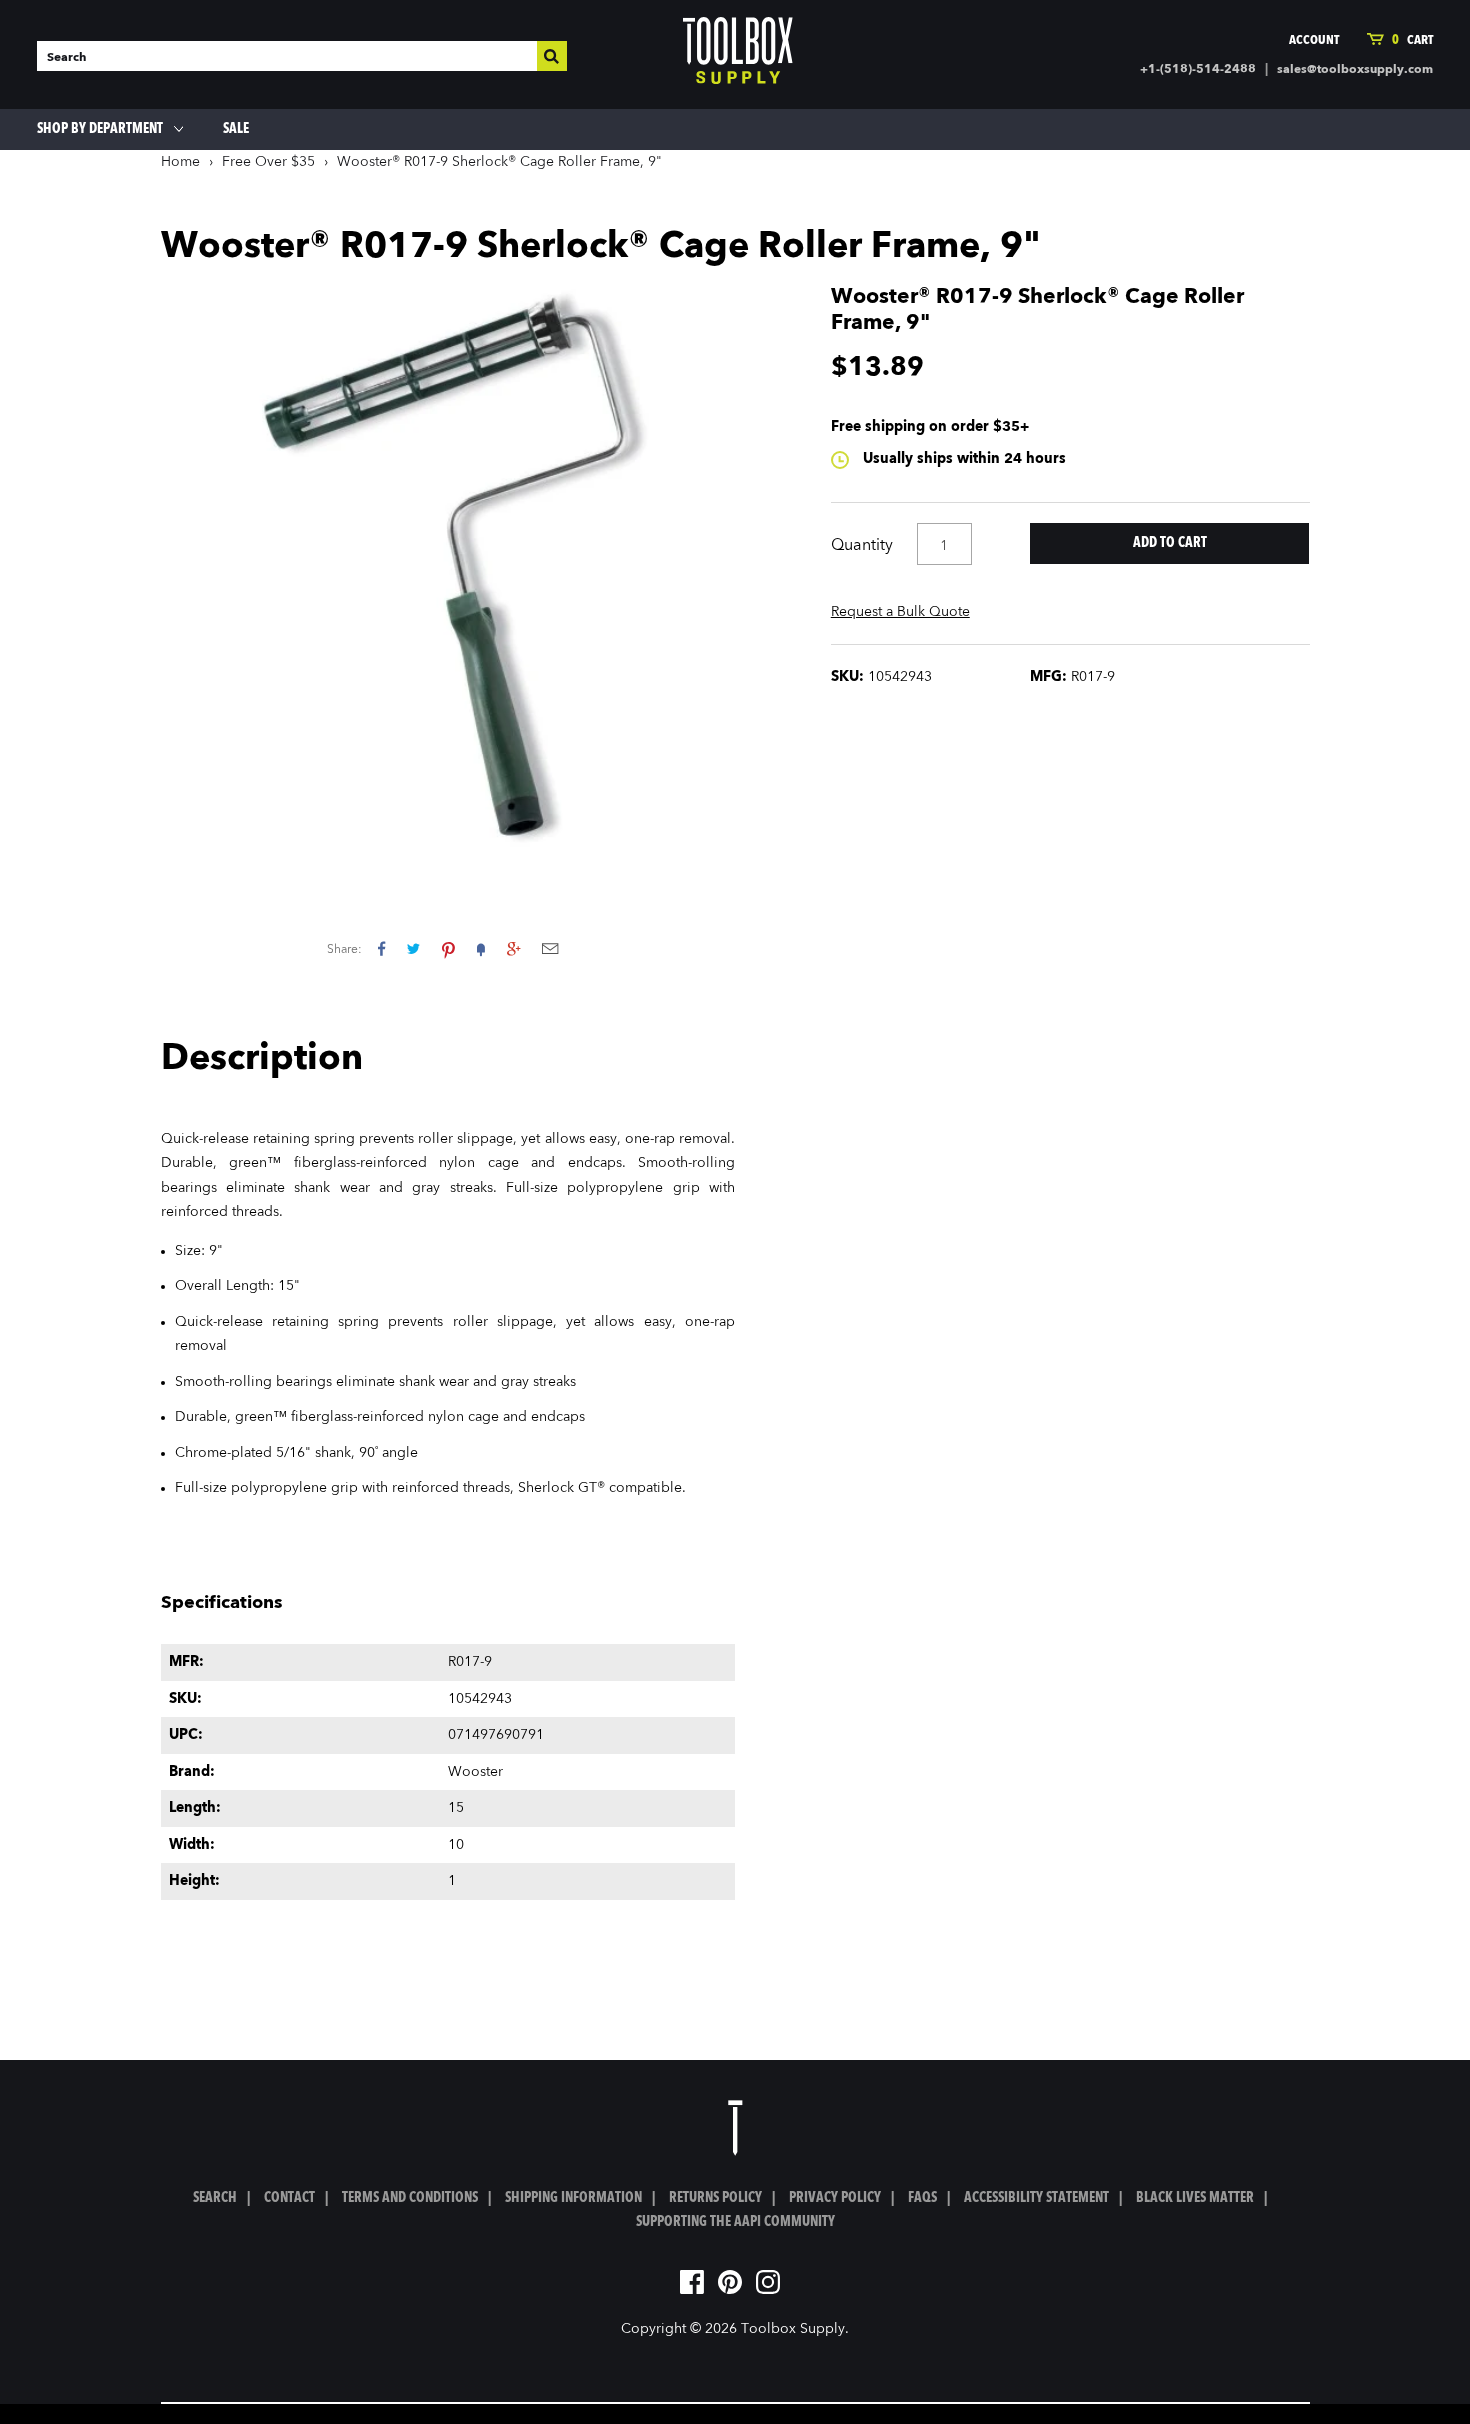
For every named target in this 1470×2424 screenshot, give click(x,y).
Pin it (448, 948)
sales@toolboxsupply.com (1355, 70)
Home (180, 162)
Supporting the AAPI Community (735, 2222)
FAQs (922, 2198)
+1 (513, 948)
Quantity (862, 546)
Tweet (413, 948)
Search (215, 2198)
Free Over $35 (268, 162)
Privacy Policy (835, 2198)
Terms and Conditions (410, 2198)
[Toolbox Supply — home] (738, 55)
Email (550, 948)
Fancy (481, 948)
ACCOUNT (1314, 40)
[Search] (552, 56)
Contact (289, 2198)
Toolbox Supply (793, 2329)
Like (381, 948)
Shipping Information (573, 2198)
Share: (344, 950)
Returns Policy (715, 2198)
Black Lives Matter (1195, 2198)
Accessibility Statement (1036, 2198)
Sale (236, 129)
